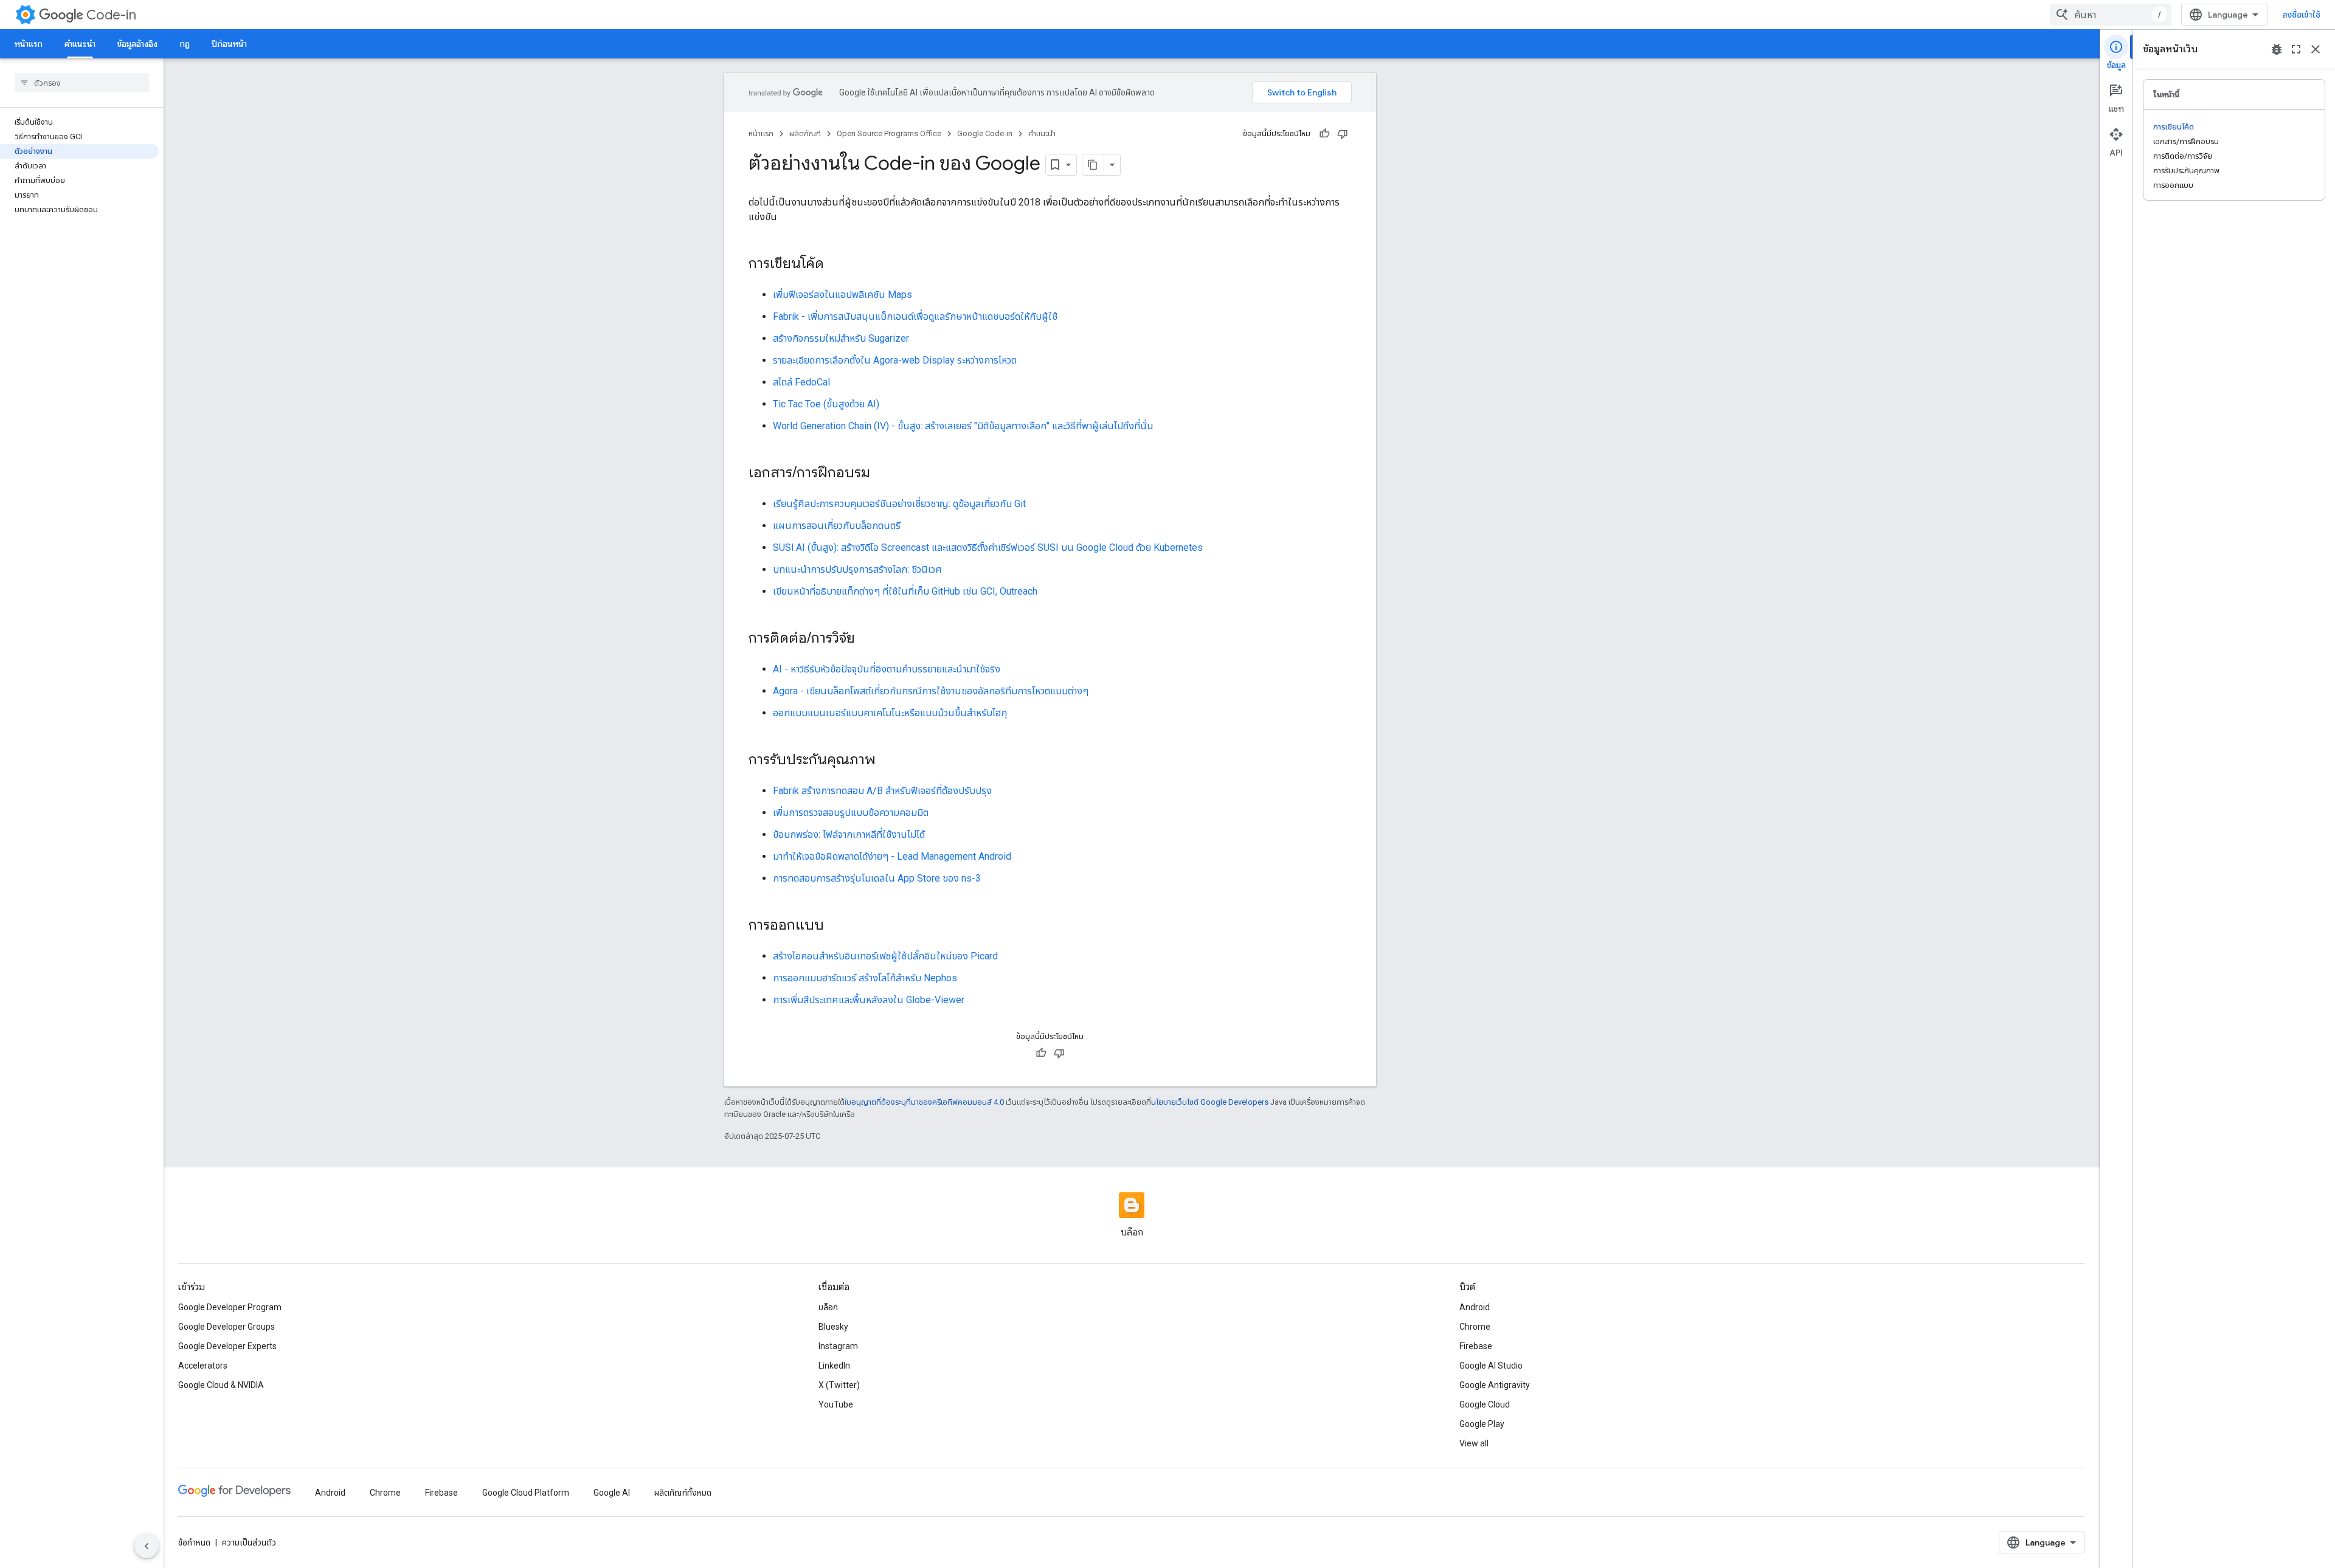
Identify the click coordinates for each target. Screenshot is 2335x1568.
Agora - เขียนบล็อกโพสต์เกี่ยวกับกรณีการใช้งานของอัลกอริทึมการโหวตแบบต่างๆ (931, 691)
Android (1475, 1307)
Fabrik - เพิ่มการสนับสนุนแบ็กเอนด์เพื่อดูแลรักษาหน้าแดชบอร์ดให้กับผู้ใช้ (915, 316)
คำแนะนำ (80, 44)
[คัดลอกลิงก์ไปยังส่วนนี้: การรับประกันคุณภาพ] (888, 761)
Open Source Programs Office (889, 133)
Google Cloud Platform (526, 1493)
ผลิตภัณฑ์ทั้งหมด (683, 1493)
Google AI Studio (1491, 1366)
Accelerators (203, 1366)
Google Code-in (985, 133)
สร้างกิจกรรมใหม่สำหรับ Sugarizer (841, 338)
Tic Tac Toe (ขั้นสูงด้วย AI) (826, 404)
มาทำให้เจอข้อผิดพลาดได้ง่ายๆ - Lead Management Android (892, 856)
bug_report (2277, 49)
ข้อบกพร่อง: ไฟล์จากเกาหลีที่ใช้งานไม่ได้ (849, 834)
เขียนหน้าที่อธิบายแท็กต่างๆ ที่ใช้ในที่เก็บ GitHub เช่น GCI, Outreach (905, 591)
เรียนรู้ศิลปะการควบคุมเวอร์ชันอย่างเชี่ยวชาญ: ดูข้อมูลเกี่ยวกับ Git (899, 504)
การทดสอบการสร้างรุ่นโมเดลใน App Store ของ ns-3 (877, 878)
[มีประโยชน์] (1324, 134)
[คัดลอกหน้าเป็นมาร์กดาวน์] (1093, 165)
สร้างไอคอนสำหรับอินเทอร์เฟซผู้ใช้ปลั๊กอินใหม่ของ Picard (885, 956)
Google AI (612, 1493)
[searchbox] (82, 83)
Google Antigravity (1495, 1385)
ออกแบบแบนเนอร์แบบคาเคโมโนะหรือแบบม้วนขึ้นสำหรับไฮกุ (890, 713)
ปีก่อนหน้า (229, 44)
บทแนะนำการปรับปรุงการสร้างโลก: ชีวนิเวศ (857, 569)
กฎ (185, 44)
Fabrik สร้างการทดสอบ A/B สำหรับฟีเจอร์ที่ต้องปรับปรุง (882, 791)
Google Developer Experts (227, 1346)
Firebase (1476, 1346)
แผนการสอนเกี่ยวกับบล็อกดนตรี (837, 526)
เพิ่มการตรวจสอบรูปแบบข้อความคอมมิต (851, 813)
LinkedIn (834, 1366)
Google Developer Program (230, 1307)
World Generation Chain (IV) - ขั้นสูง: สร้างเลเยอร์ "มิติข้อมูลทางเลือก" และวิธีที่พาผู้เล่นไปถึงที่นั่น (963, 426)
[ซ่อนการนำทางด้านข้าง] (147, 1546)
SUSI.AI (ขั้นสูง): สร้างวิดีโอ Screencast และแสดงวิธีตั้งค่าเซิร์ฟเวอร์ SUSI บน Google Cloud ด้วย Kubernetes (988, 547)
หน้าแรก (29, 44)
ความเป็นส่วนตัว (249, 1542)
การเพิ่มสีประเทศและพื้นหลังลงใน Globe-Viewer (869, 1000)
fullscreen (2296, 49)
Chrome (1475, 1327)
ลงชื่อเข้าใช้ (2301, 15)
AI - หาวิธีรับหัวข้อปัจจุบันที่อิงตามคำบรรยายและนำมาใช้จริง (887, 669)
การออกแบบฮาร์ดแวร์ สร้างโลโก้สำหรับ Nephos (865, 978)
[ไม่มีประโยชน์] (1343, 134)
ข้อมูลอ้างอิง (137, 44)
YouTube (836, 1404)
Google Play (1482, 1424)
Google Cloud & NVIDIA (221, 1385)
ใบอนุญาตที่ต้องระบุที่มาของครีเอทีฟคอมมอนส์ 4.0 (924, 1102)
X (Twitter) (839, 1385)
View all (1474, 1443)
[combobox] (2111, 15)
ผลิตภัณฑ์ (805, 133)
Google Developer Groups (227, 1327)
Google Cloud (1485, 1404)
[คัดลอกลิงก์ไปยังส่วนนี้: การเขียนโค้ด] (836, 264)
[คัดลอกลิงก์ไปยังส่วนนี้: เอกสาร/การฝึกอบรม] (882, 474)
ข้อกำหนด (194, 1542)
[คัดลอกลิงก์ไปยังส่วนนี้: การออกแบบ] (836, 926)
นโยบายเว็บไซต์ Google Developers (1210, 1102)
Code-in (111, 15)
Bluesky (833, 1327)
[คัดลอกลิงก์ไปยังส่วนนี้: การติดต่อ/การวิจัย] (867, 639)
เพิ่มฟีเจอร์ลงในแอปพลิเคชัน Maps (842, 295)
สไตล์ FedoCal (801, 382)
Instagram (838, 1346)
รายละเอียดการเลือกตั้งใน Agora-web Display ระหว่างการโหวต (895, 360)
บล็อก (828, 1307)
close (2316, 49)
